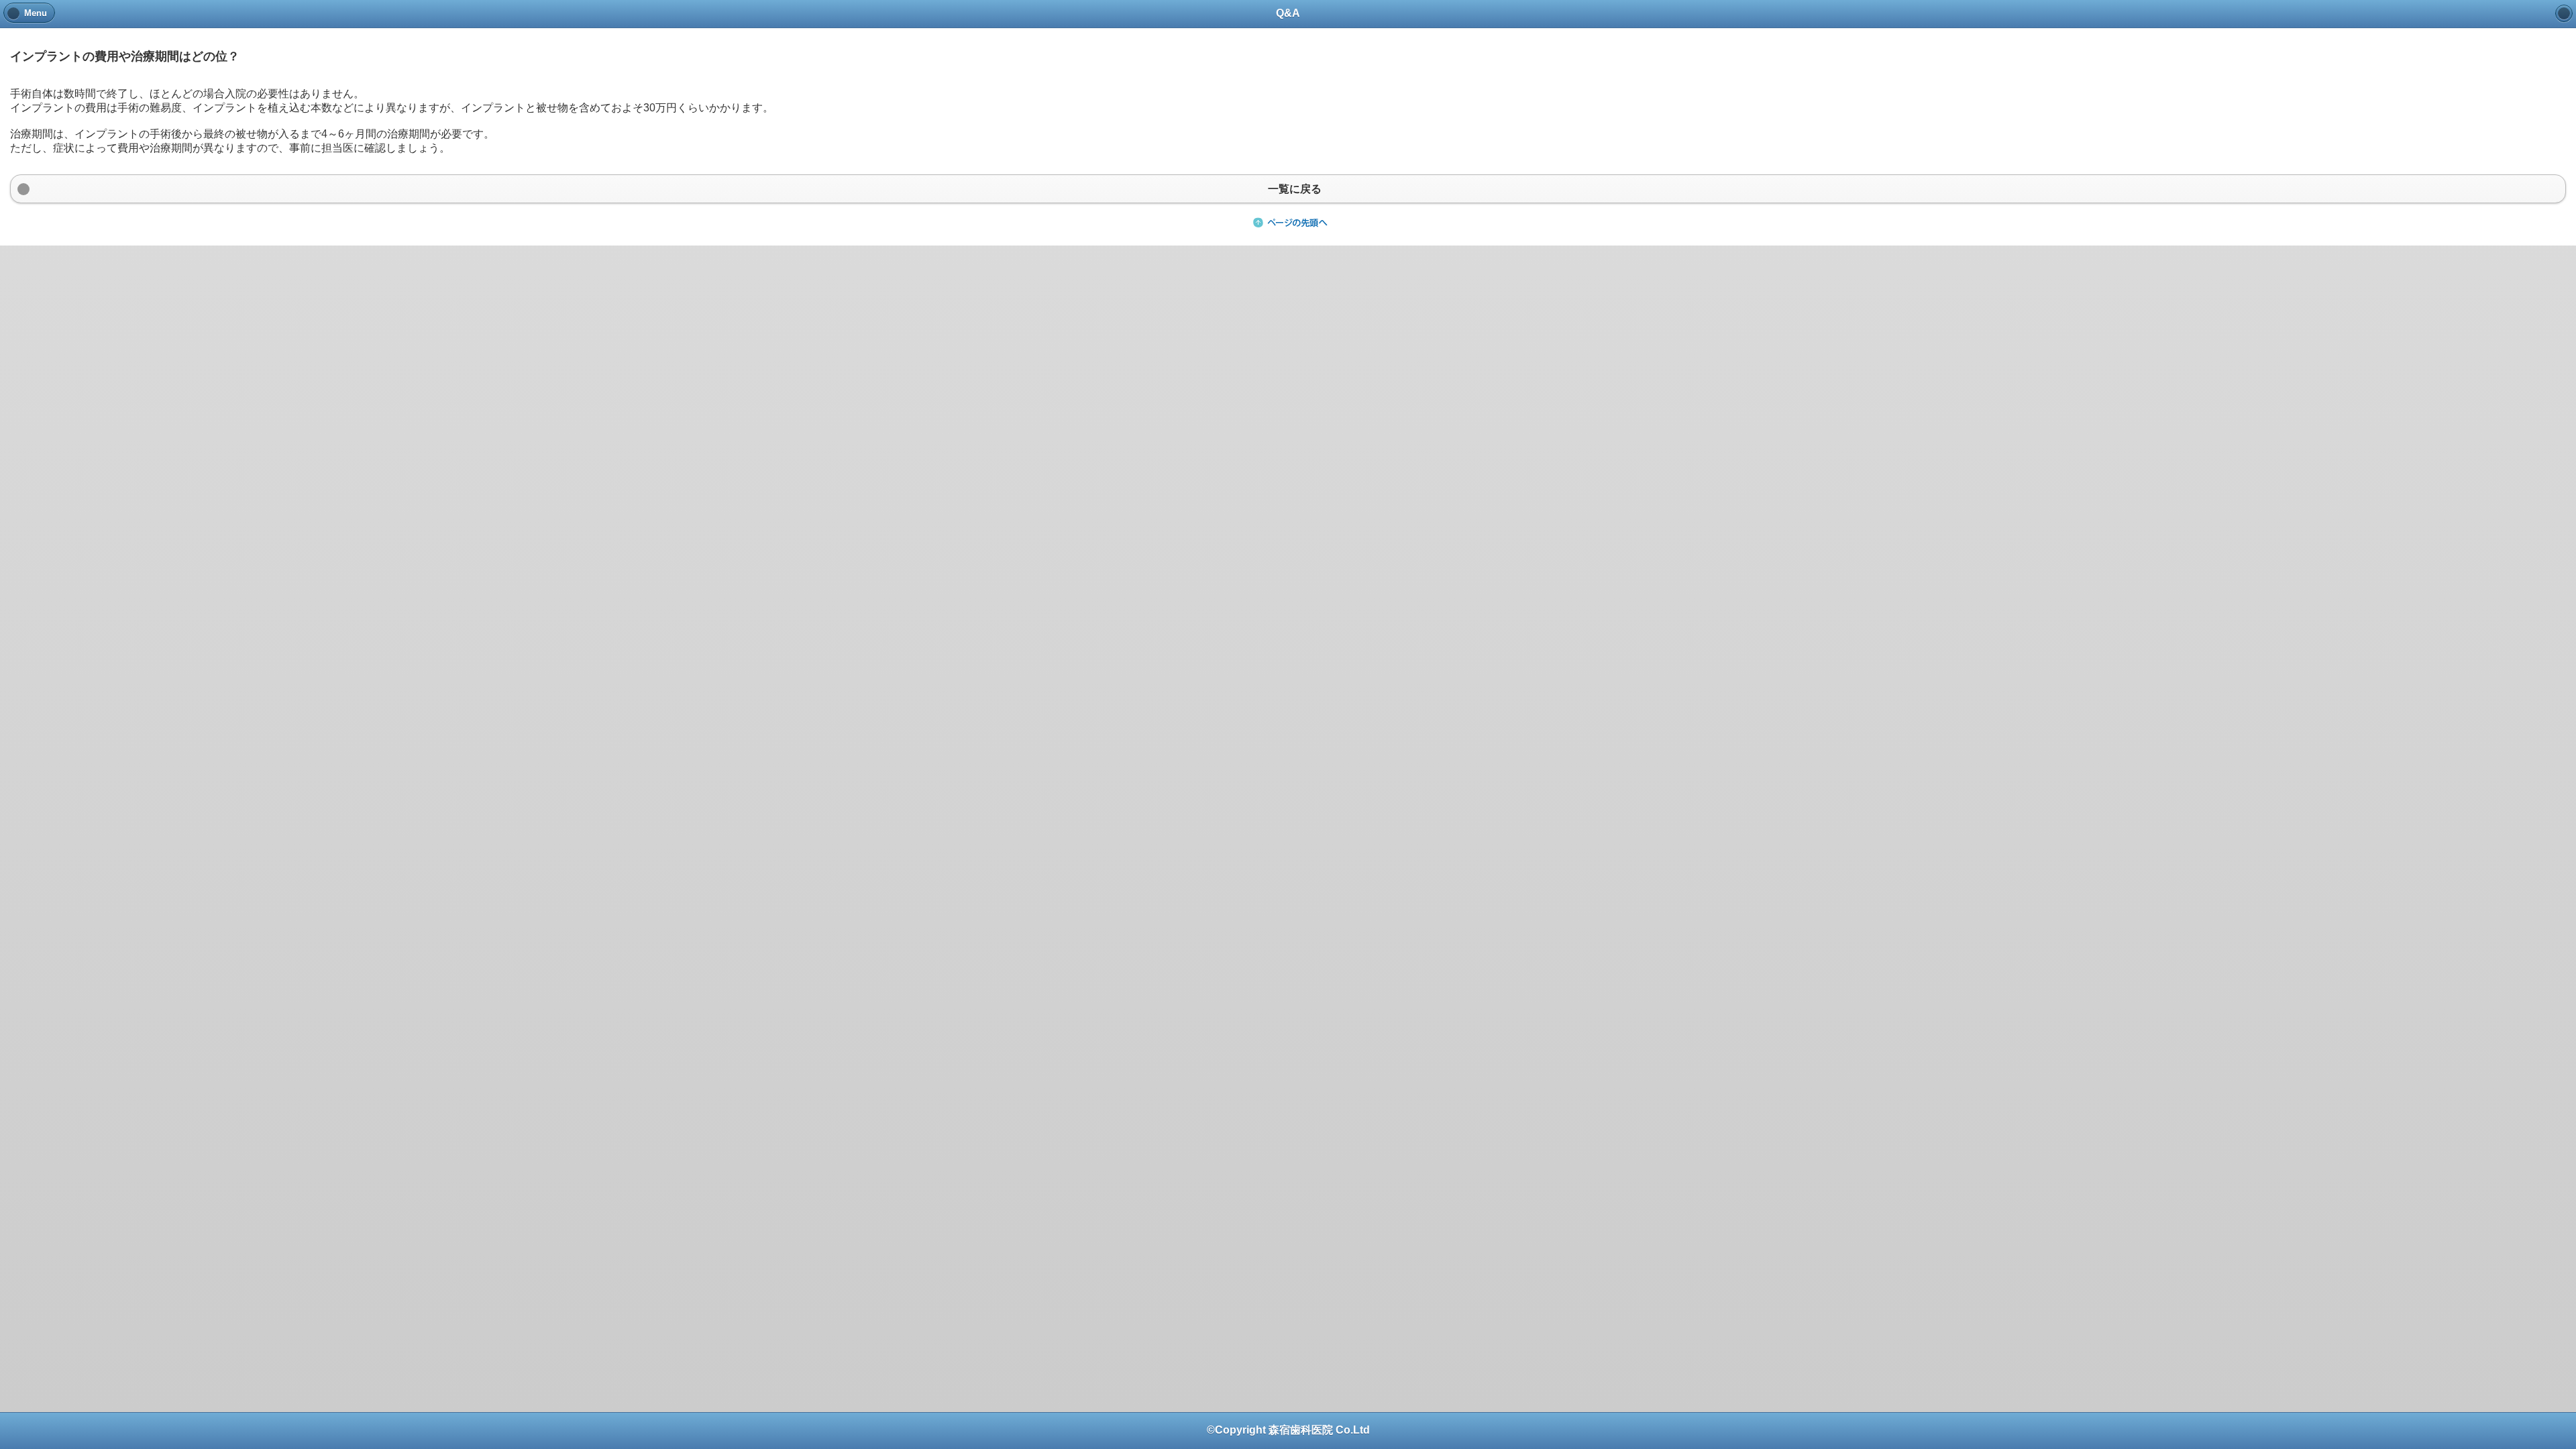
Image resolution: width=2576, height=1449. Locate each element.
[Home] (2564, 13)
